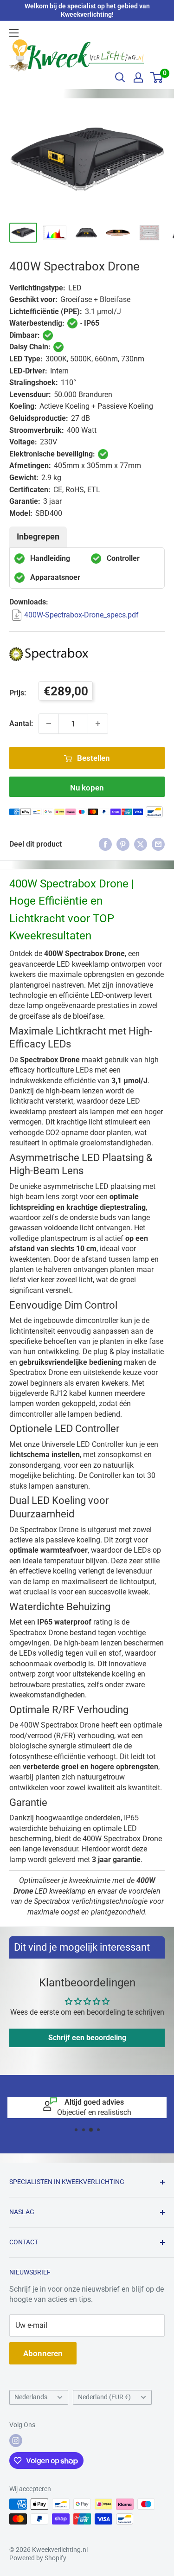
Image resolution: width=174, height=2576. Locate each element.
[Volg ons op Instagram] (16, 2441)
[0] (157, 77)
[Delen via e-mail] (158, 844)
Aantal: (21, 723)
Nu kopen (87, 788)
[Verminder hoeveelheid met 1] (49, 724)
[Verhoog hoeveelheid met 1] (98, 724)
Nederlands (31, 2397)
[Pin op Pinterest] (123, 844)
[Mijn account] (138, 77)
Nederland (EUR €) (104, 2397)
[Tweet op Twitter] (141, 844)
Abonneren (43, 2353)
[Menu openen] (14, 33)
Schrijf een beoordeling (87, 2038)
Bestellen (93, 758)
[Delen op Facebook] (105, 844)
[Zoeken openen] (120, 77)
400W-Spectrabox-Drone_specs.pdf (81, 615)
